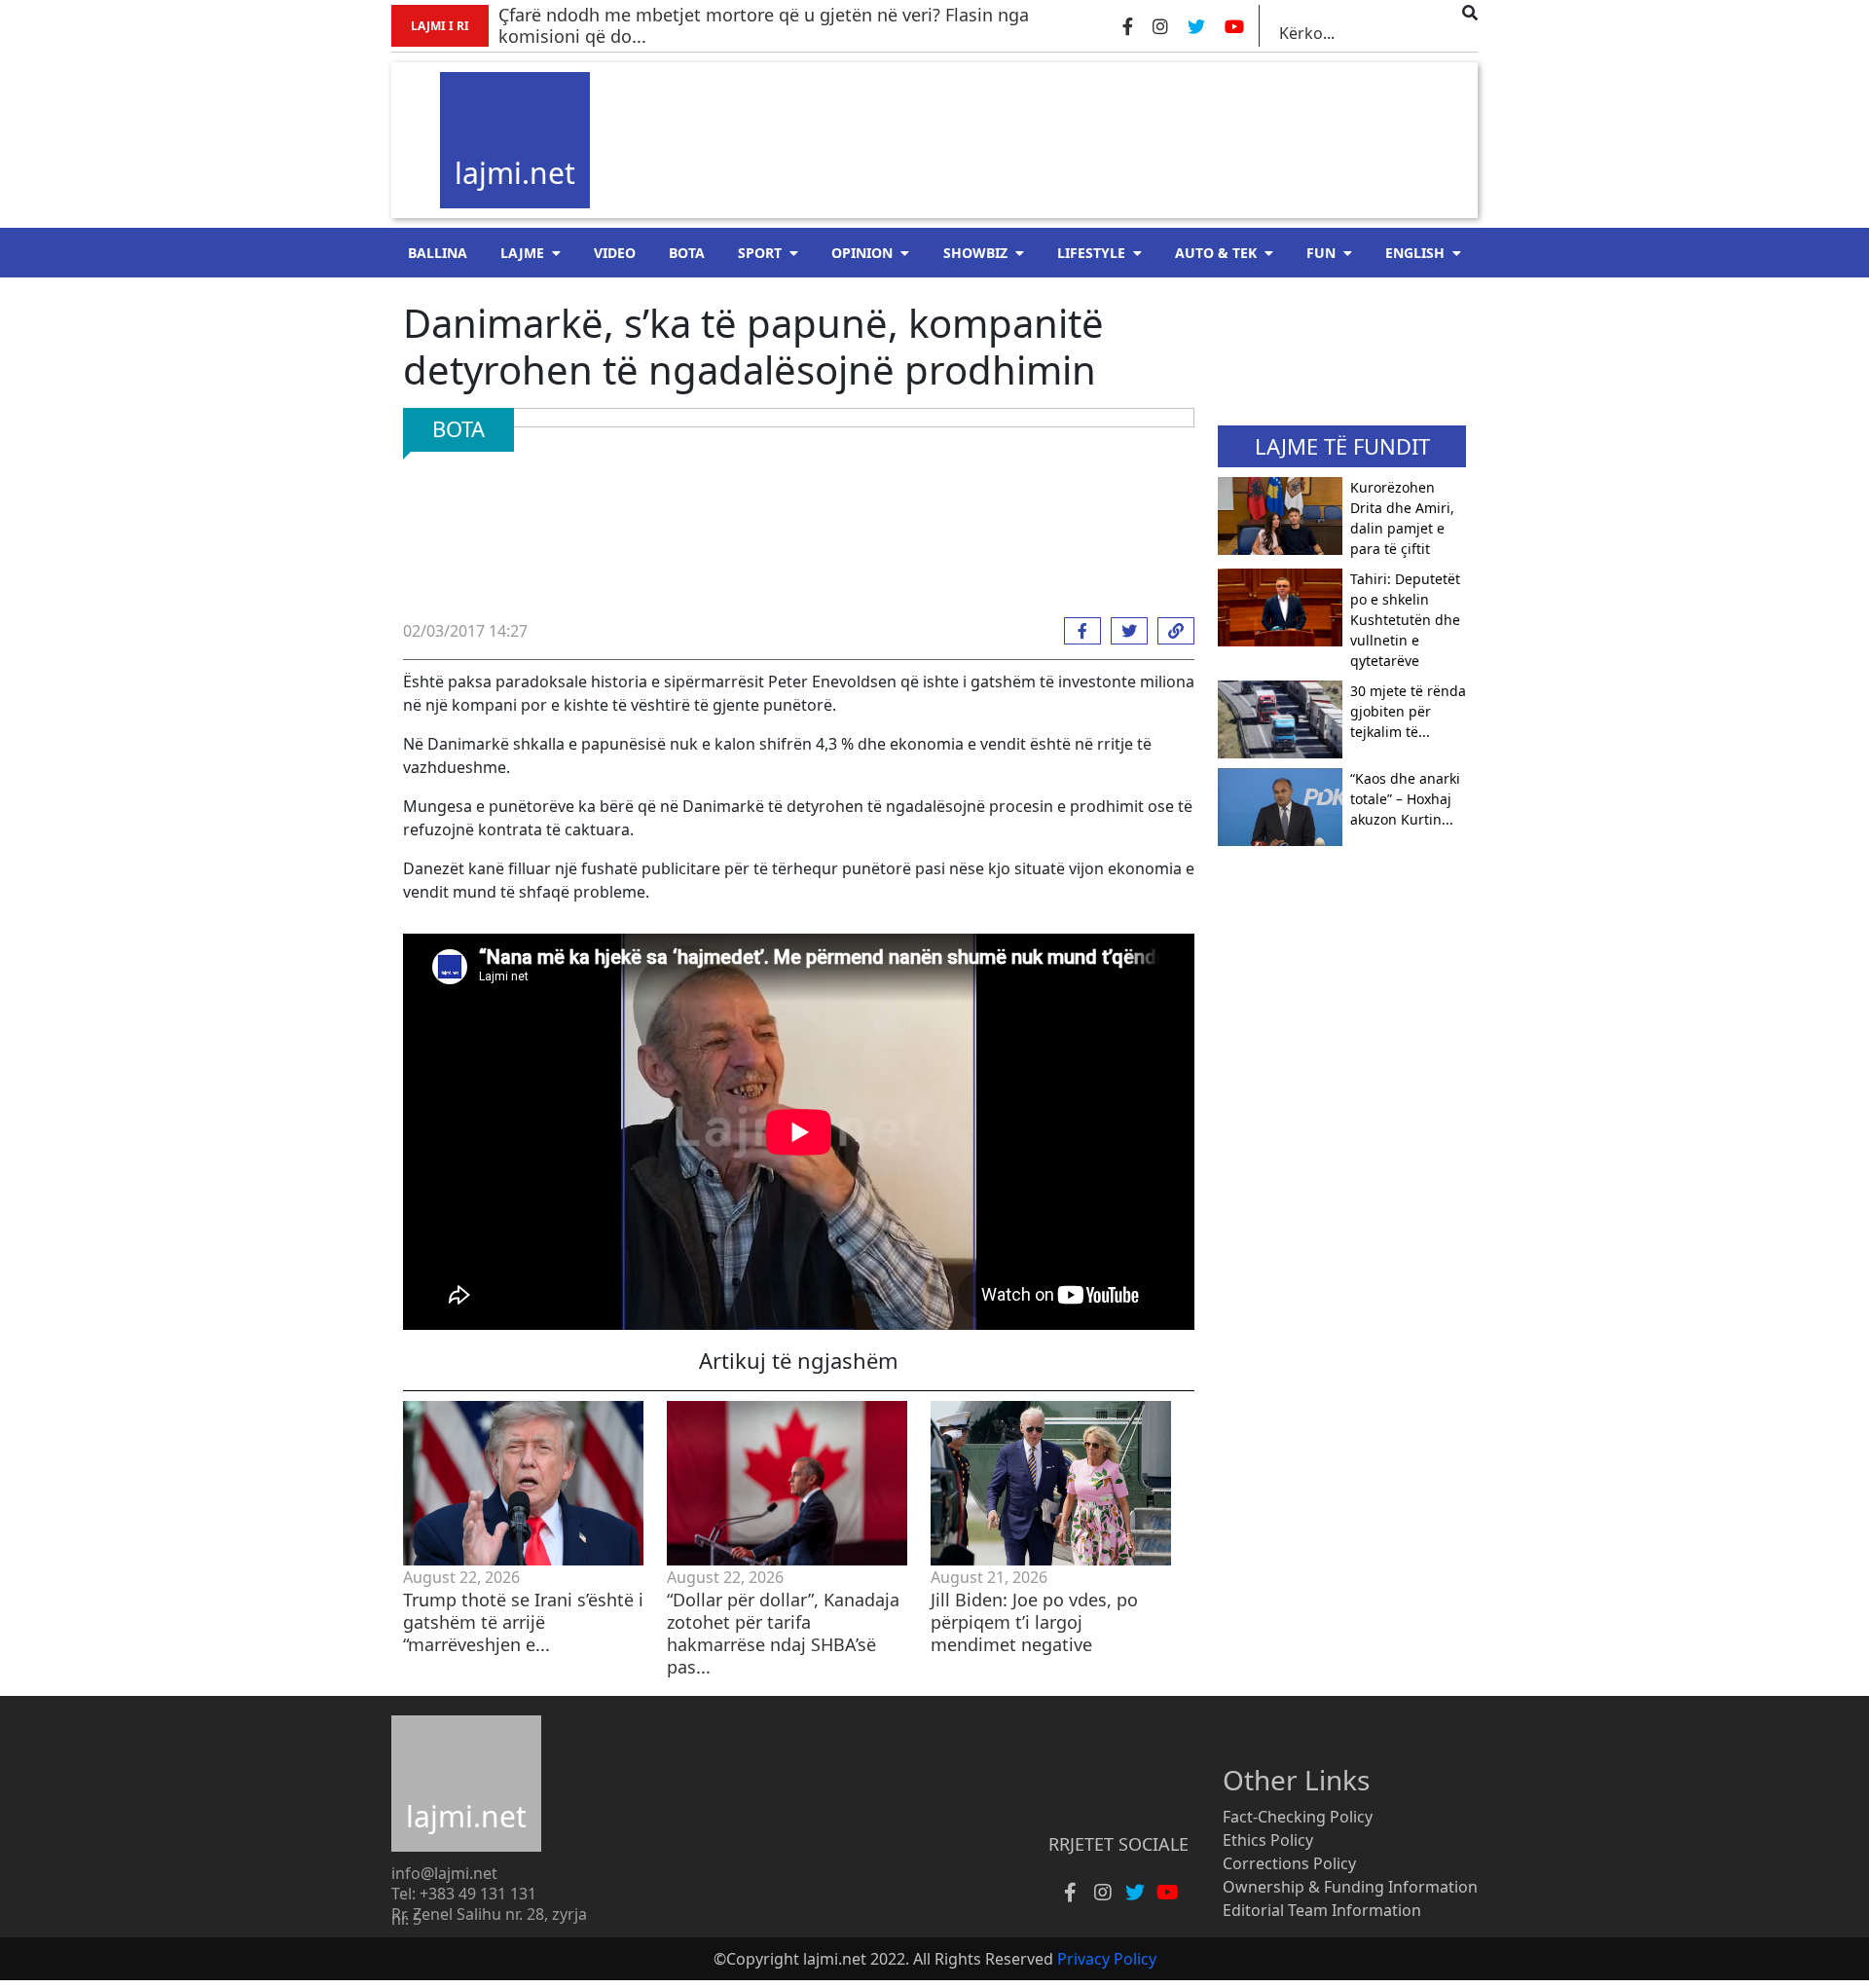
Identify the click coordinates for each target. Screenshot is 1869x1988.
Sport (760, 253)
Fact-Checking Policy (1298, 1817)
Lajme (522, 253)
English (1415, 253)
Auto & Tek (1216, 253)
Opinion (862, 253)
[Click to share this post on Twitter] (1124, 631)
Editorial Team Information (1322, 1910)
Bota (687, 253)
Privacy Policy (1107, 1959)
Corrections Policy (1289, 1863)
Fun (1321, 253)
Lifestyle (1091, 253)
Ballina (438, 253)
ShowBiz (975, 253)
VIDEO (615, 253)
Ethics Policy (1268, 1840)
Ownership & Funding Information (1350, 1887)
